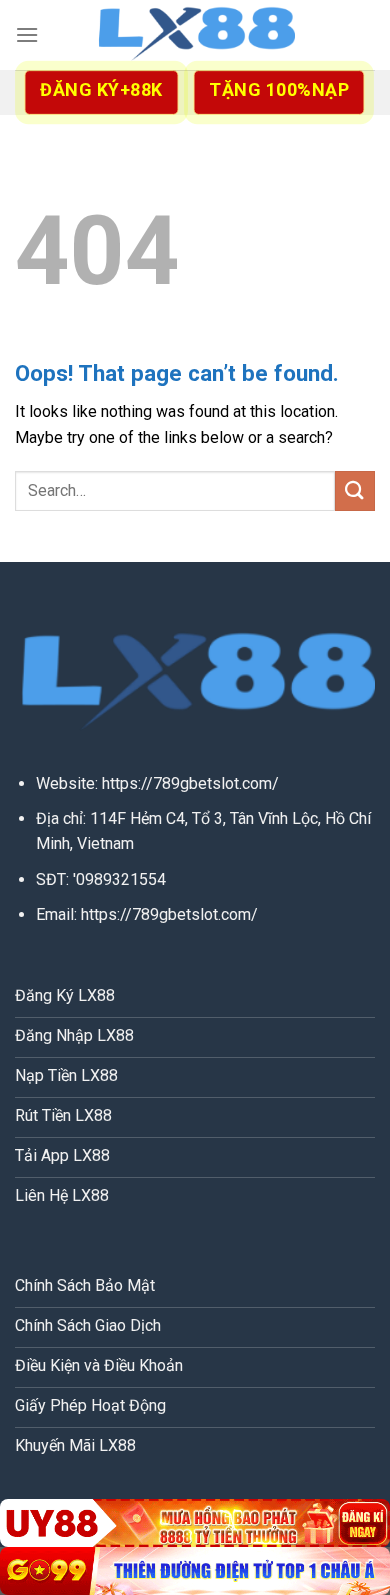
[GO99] (195, 1571)
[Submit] (355, 490)
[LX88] (195, 35)
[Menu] (27, 34)
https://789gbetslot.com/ (190, 783)
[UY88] (195, 1523)
